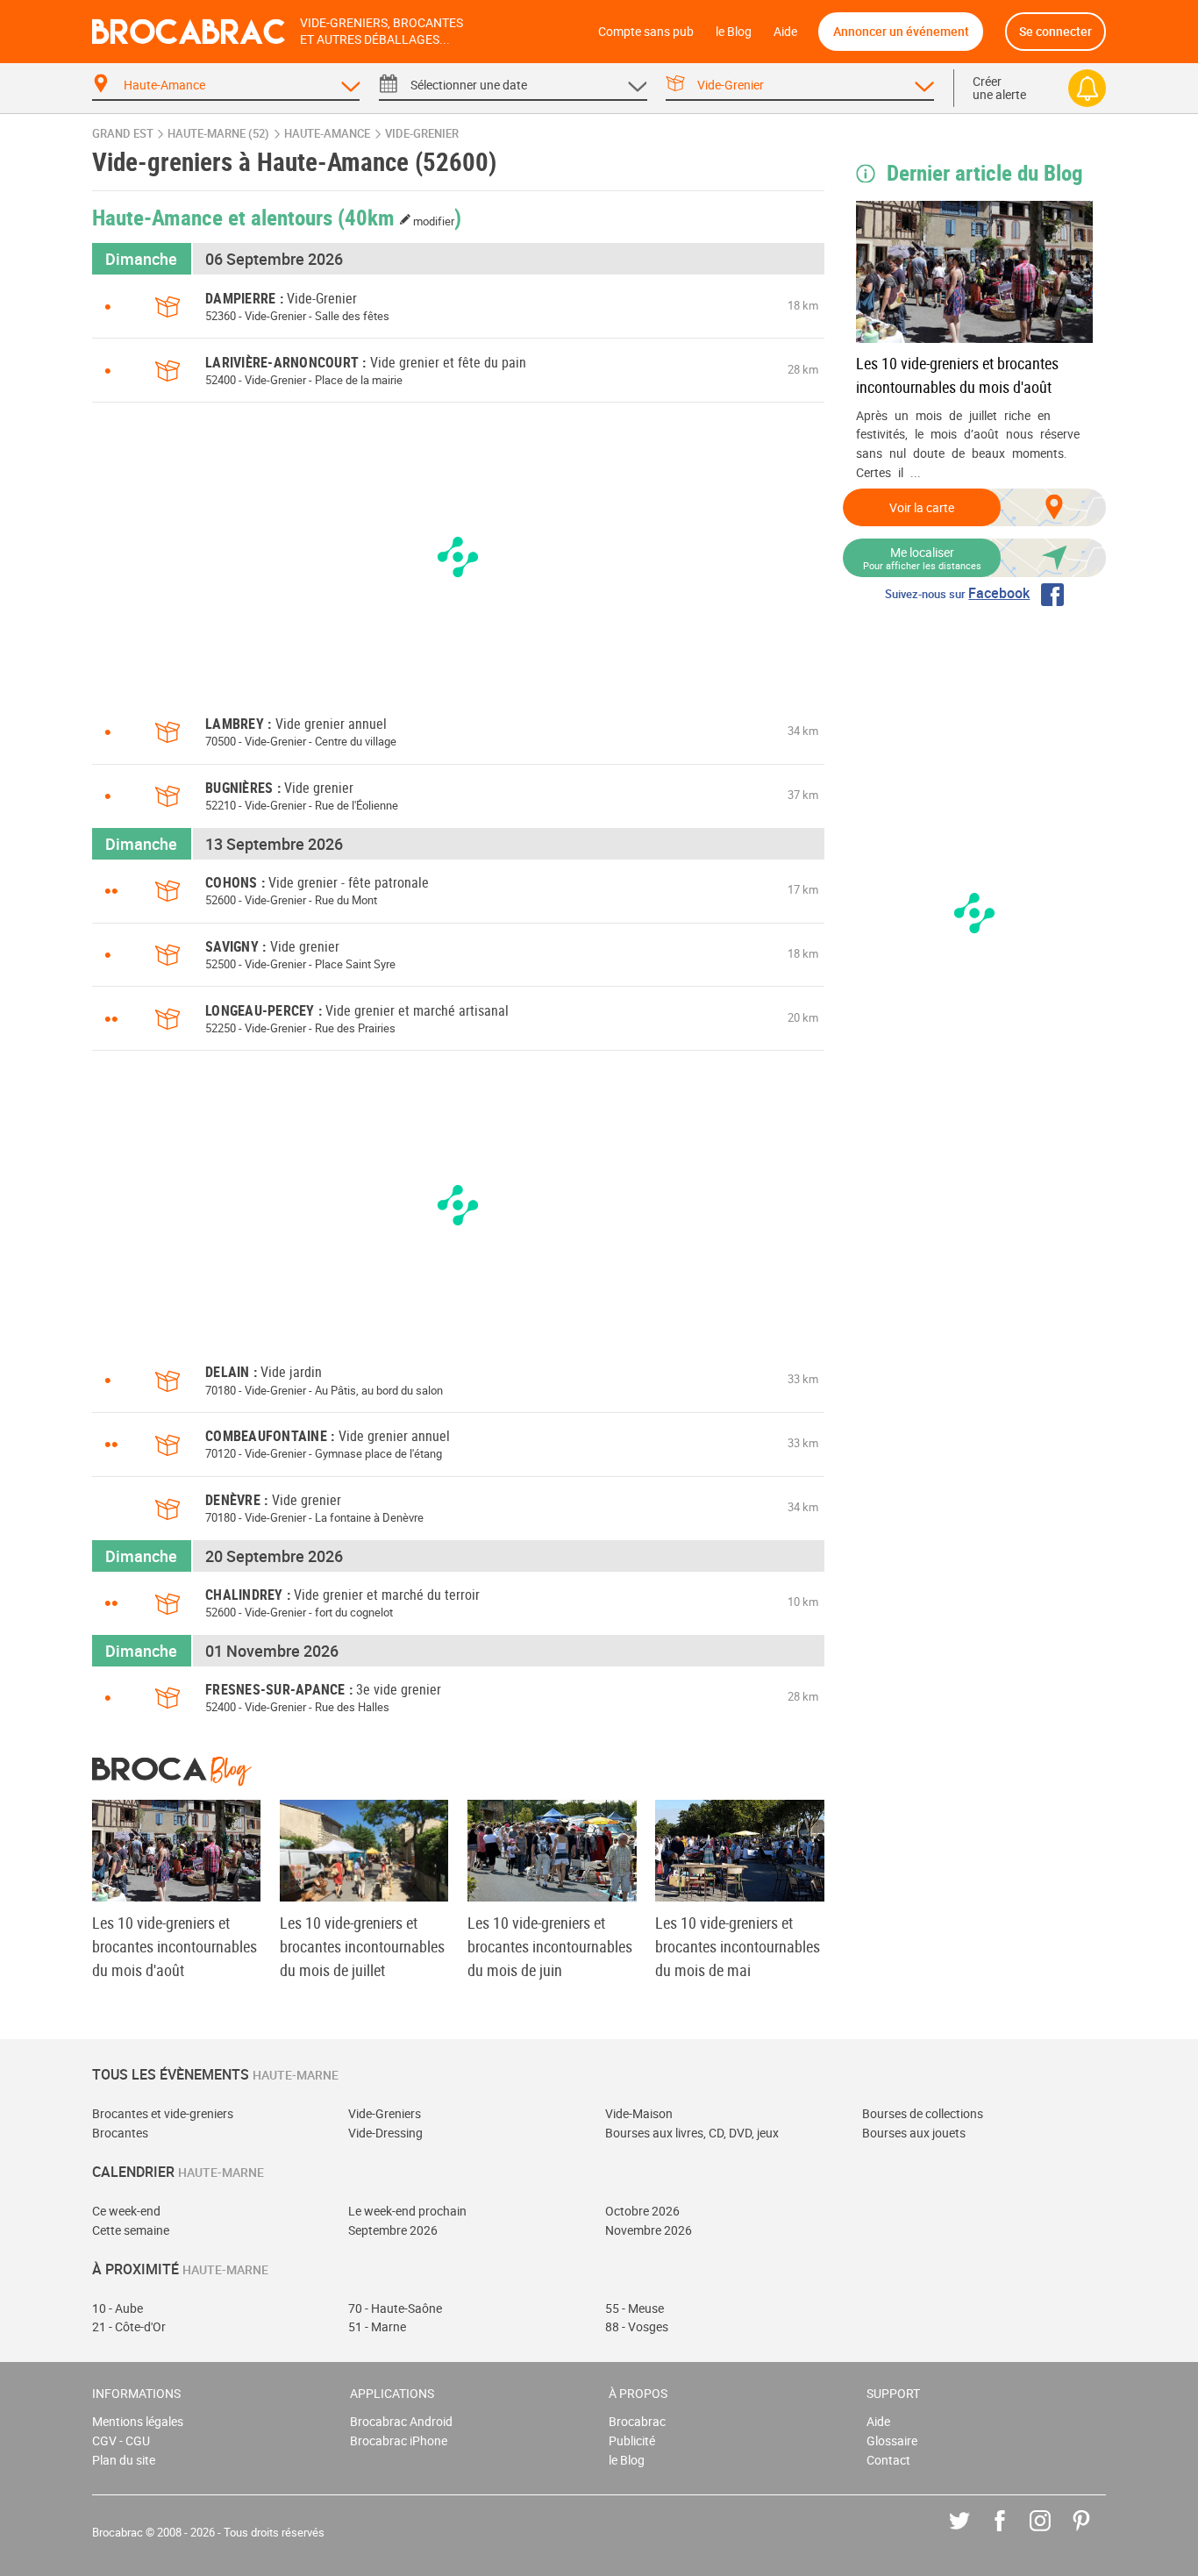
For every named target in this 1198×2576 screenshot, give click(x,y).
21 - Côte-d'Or (129, 2326)
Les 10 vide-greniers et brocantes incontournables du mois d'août (957, 375)
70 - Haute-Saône (395, 2308)
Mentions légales (138, 2421)
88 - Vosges (637, 2326)
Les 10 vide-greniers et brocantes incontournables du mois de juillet (362, 1946)
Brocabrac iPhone (399, 2440)
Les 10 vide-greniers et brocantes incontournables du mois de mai (738, 1946)
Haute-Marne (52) (218, 134)
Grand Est (123, 134)
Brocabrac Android (401, 2421)
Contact (888, 2460)
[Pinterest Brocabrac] (1094, 2533)
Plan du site (124, 2460)
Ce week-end (126, 2211)
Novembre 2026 (649, 2230)
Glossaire (892, 2440)
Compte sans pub (646, 31)
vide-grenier (422, 134)
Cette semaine (131, 2230)
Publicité (632, 2440)
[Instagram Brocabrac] (1053, 2533)
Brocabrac (637, 2421)
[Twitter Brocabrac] (972, 2533)
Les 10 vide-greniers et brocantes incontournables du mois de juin (550, 1946)
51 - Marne (377, 2326)
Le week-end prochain (407, 2211)
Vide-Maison (639, 2113)
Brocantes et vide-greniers (163, 2113)
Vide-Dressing (385, 2133)
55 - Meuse (635, 2308)
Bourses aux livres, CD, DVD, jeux (692, 2133)
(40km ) (400, 217)
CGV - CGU (121, 2440)
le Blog (734, 31)
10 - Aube (118, 2308)
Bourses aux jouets (914, 2133)
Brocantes (120, 2133)
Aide (785, 31)
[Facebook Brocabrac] (1013, 2533)
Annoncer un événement (901, 31)
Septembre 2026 (393, 2230)
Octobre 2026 (642, 2211)
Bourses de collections (923, 2113)
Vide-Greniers (385, 2113)
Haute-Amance (327, 134)
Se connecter (1055, 31)
